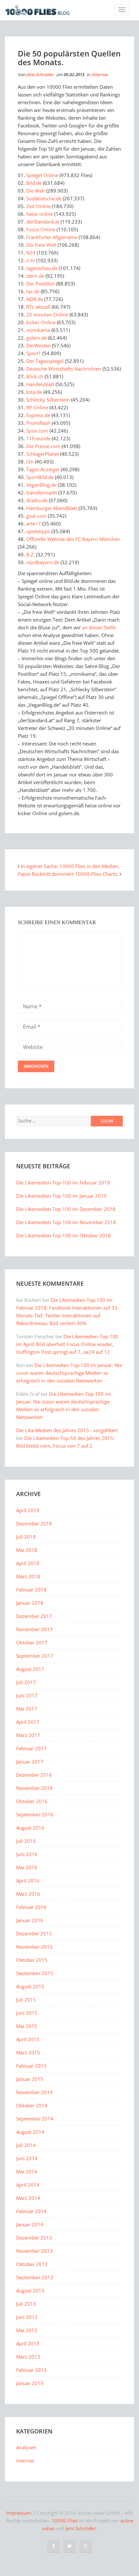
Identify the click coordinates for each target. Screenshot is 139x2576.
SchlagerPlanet (43, 454)
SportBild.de (40, 477)
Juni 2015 (27, 2013)
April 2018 (28, 1563)
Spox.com (37, 431)
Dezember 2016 (34, 1775)
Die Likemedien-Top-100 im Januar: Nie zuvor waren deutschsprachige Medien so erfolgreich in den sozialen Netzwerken (69, 1373)
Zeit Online (38, 206)
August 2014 (30, 2132)
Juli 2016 (26, 1841)
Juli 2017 (26, 1682)
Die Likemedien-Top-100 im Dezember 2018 (66, 1209)
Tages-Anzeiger (43, 469)
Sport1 (34, 353)
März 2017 (28, 1735)
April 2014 (28, 2185)
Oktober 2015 (32, 1960)
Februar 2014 (31, 2211)
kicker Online (41, 322)
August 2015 (30, 1986)
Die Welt (36, 191)
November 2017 (34, 1629)
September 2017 (35, 1656)
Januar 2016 (30, 1920)
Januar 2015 (30, 2079)
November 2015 (34, 1947)
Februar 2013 (31, 2370)
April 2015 (28, 2039)
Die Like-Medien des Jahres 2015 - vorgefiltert (67, 1430)
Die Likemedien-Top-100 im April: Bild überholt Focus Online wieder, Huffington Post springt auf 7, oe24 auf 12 (67, 1344)
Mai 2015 (27, 2026)
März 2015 (28, 2052)
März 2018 (28, 1576)
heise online (40, 214)
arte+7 (33, 524)
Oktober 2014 (32, 2105)
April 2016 (28, 1881)
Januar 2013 (30, 2383)
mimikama (38, 330)
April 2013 (28, 2343)
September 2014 (35, 2119)
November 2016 (34, 1788)
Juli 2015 (26, 2000)
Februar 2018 (31, 1590)
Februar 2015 (31, 2066)
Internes (99, 75)
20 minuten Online (47, 315)
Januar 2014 (30, 2224)
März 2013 (28, 2357)
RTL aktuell (38, 307)
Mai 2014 (27, 2172)
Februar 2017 (31, 1748)
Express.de (38, 415)
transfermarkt (42, 493)
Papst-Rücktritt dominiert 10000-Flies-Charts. (68, 874)
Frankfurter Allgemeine (52, 237)
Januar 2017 (30, 1762)
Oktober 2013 (32, 2264)
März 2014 (28, 2198)
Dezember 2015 (34, 1933)
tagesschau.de (42, 268)
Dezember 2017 (34, 1616)
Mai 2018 (27, 1550)
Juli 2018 (26, 1537)
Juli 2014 (26, 2145)
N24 (31, 253)
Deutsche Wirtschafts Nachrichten (64, 369)
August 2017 (30, 1669)
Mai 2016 (27, 1867)
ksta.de (34, 392)
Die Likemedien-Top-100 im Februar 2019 (63, 1183)
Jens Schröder (40, 75)
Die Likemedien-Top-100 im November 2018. (67, 1222)
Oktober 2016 (32, 1801)
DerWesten (38, 345)
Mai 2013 (27, 2330)
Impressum (19, 2513)
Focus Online (41, 229)
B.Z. (31, 554)
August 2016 (30, 1828)
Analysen (26, 2447)
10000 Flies (65, 2521)
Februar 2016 (31, 1907)
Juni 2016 (27, 1854)
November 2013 (34, 2251)
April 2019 (28, 1510)
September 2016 (35, 1814)
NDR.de (35, 299)
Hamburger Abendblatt (52, 508)
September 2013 (35, 2277)
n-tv (31, 260)
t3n (30, 462)
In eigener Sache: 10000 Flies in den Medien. (70, 866)
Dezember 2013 (34, 2238)
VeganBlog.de (41, 485)
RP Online (37, 407)
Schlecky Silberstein (48, 400)
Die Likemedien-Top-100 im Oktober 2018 (64, 1235)
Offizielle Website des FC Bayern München (73, 539)
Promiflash (38, 423)
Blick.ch (35, 376)
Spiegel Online (42, 175)
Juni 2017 (27, 1695)
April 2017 (28, 1722)
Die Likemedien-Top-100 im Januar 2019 (61, 1196)
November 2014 (34, 2092)
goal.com (36, 516)
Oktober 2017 (32, 1642)
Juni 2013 (27, 2317)
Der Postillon (41, 284)
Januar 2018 (30, 1603)
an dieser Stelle (99, 627)
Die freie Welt (41, 245)
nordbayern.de (43, 562)
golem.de (37, 338)
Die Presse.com (43, 446)
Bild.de (34, 183)
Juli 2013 (26, 2304)
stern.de (35, 276)
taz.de (33, 291)
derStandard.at (43, 222)
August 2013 (30, 2291)
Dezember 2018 (34, 1523)
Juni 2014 (27, 2158)
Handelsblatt (40, 384)
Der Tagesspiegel (45, 361)
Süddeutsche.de (44, 198)
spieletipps (38, 531)
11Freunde (38, 438)
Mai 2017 (27, 1709)
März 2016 (28, 1894)
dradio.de (37, 500)
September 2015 (35, 1973)
